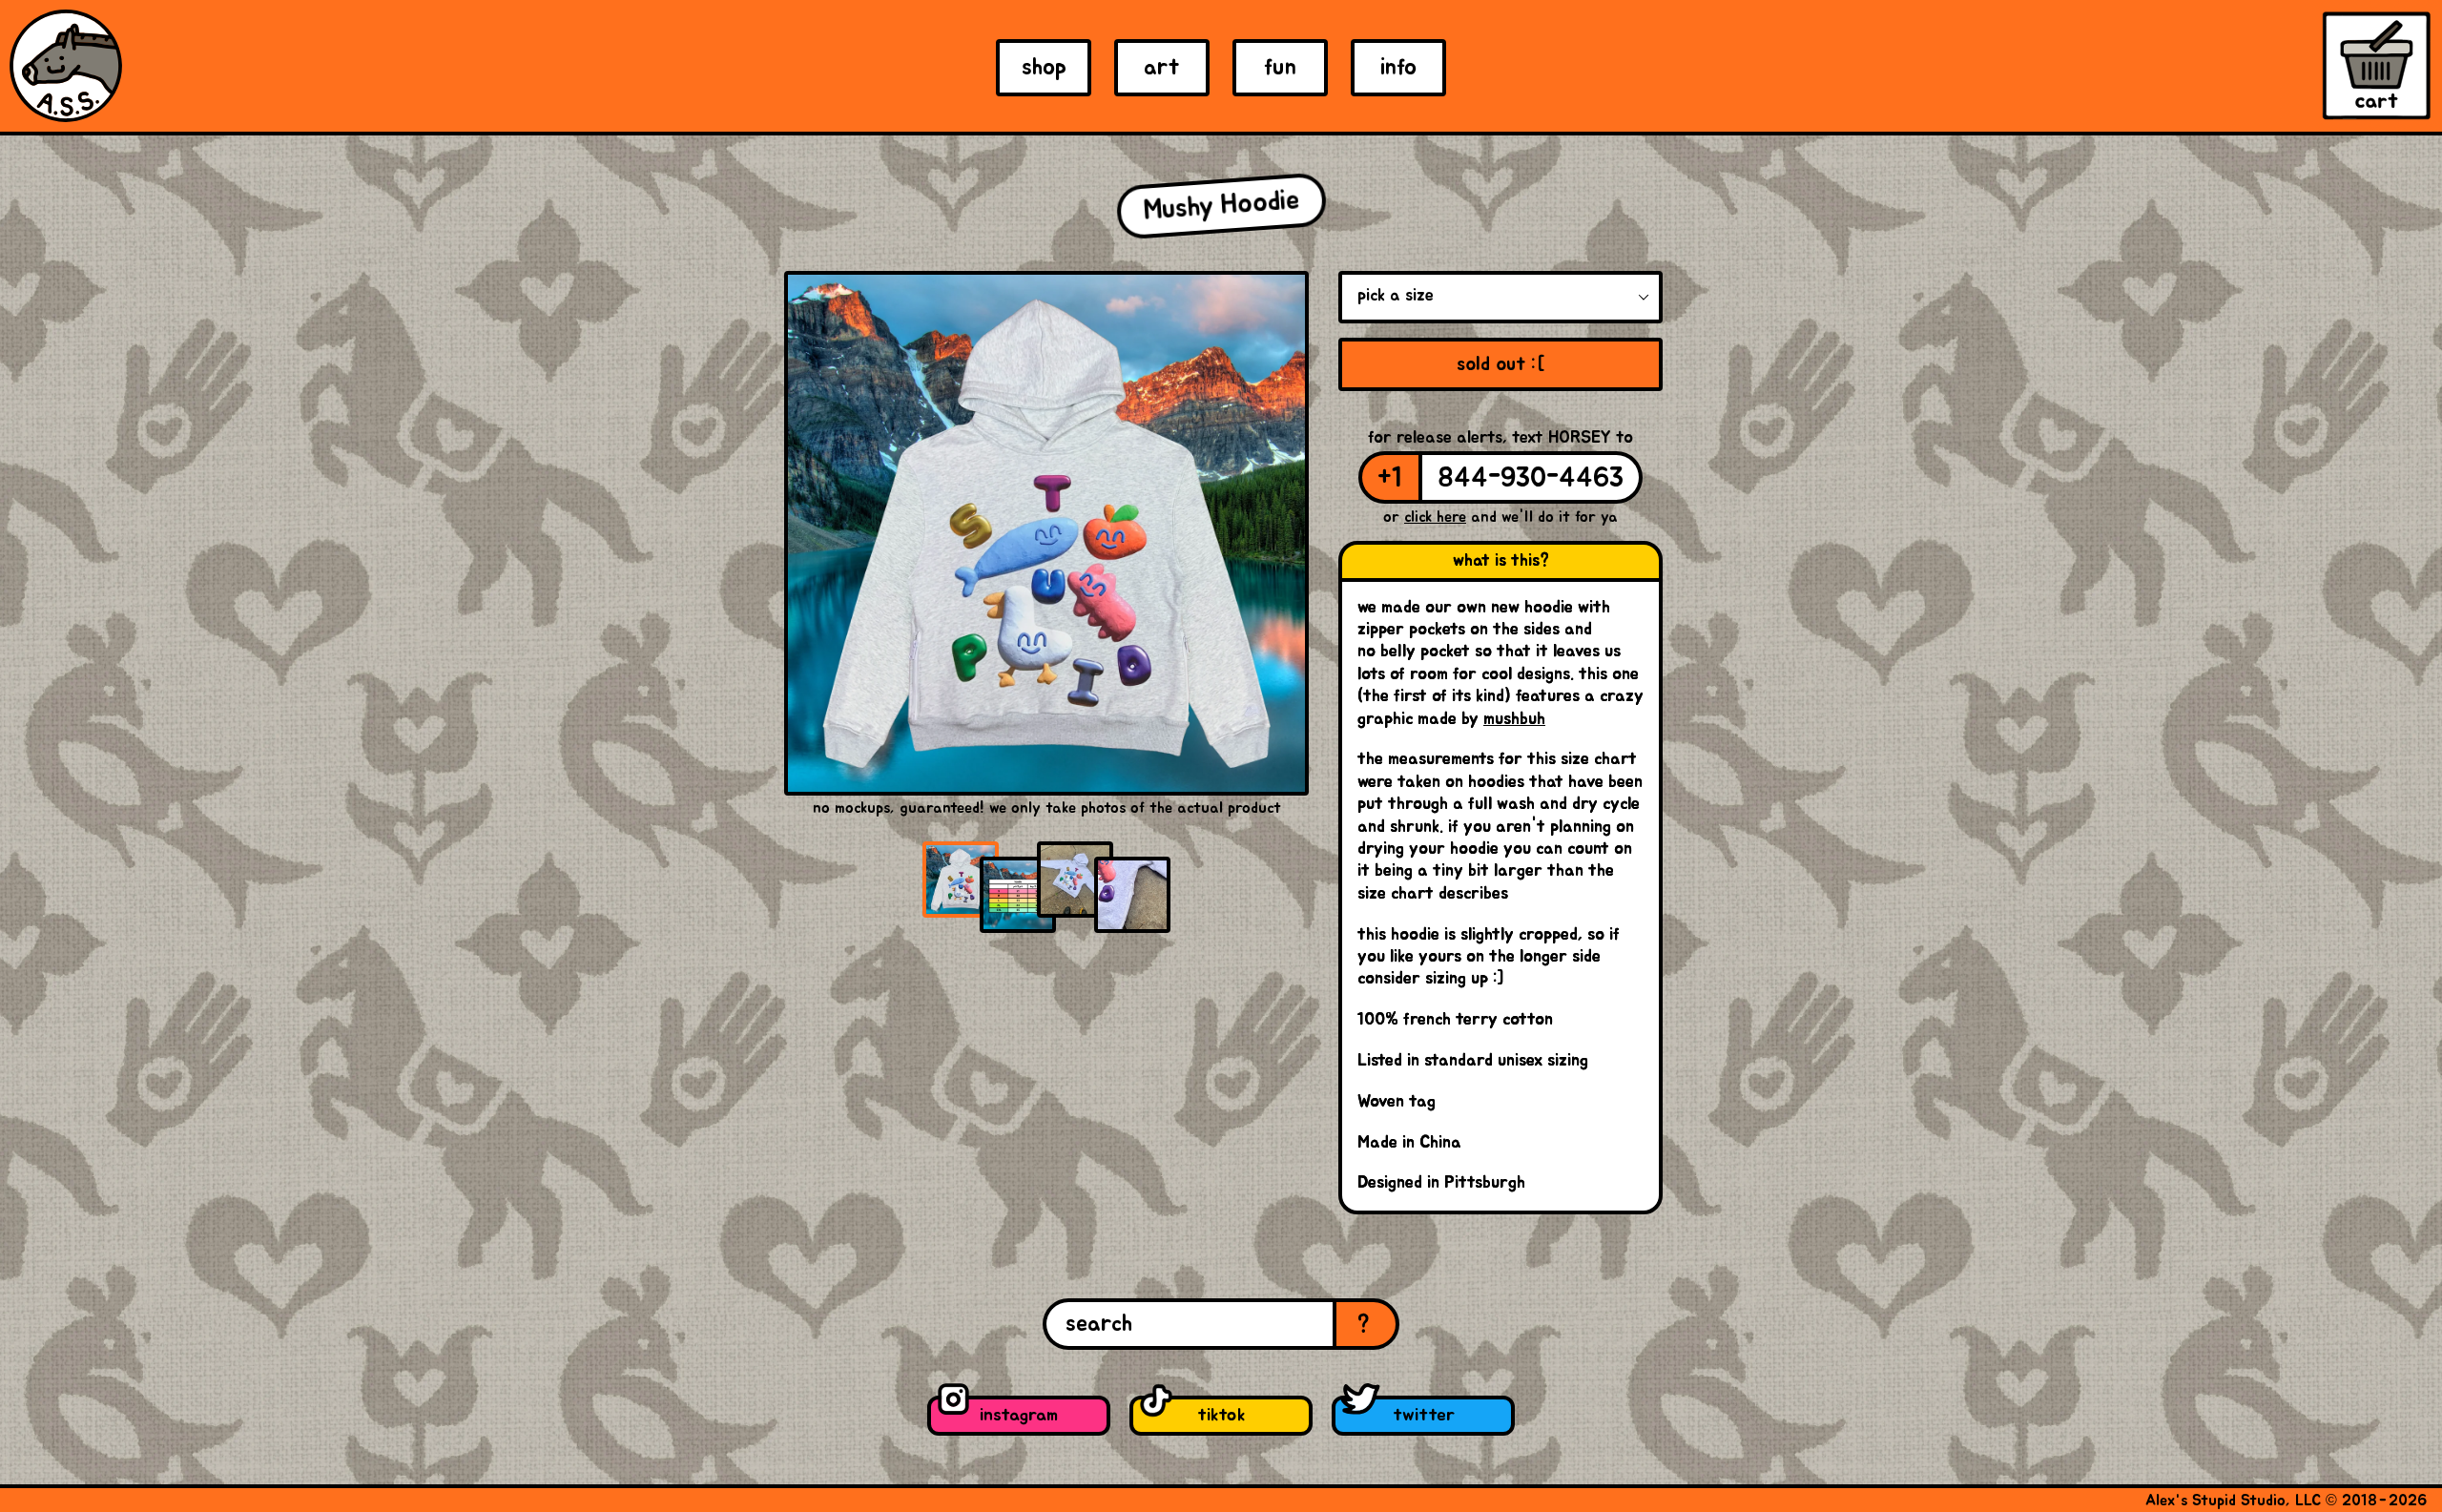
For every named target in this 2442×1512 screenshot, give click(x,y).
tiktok (1221, 1415)
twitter (1424, 1415)
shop (1044, 68)
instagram (1019, 1415)
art (1162, 68)
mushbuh (1514, 719)
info (1398, 68)
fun (1280, 68)
